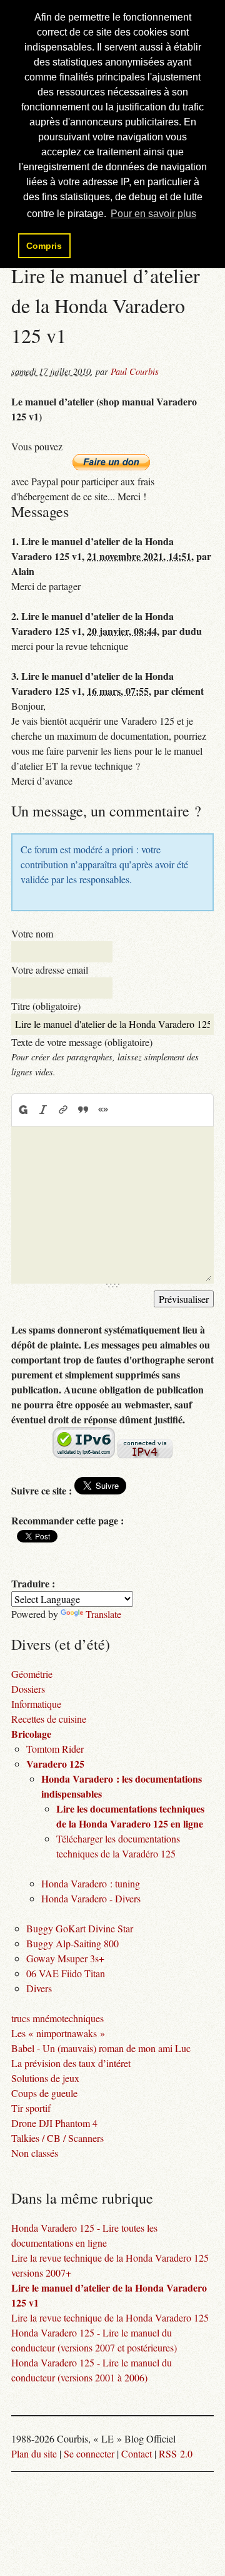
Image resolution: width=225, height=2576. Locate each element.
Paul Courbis (135, 371)
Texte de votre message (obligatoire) (82, 1042)
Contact (137, 2453)
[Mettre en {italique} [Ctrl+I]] (43, 1110)
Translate (103, 1614)
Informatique (36, 1704)
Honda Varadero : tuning (91, 1883)
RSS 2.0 (176, 2453)
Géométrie (32, 1674)
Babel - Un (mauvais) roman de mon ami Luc (101, 2048)
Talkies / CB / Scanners (57, 2138)
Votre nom (32, 933)
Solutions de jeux (45, 2078)
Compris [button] (44, 246)
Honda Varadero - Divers (91, 1898)
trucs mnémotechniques (57, 2018)
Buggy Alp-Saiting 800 (72, 1943)
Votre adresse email (50, 970)
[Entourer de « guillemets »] (103, 1110)
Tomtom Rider (55, 1749)
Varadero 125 (55, 1764)
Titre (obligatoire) (46, 1006)
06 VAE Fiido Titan (66, 1973)
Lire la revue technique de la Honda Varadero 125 (110, 2317)
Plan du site (34, 2453)
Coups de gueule (44, 2093)
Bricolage (31, 1734)
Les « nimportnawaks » (58, 2033)
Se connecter (89, 2453)
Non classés (35, 2153)
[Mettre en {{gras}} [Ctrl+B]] (22, 1110)
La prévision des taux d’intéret (71, 2063)
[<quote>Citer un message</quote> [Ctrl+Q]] (83, 1110)
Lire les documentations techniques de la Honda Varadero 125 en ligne (130, 1816)
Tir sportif (31, 2108)
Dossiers (28, 1689)
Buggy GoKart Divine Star (80, 1928)
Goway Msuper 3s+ (65, 1958)
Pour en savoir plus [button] (153, 214)
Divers (39, 1988)
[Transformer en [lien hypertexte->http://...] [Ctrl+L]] (63, 1110)
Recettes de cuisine (49, 1719)
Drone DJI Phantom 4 (54, 2123)
